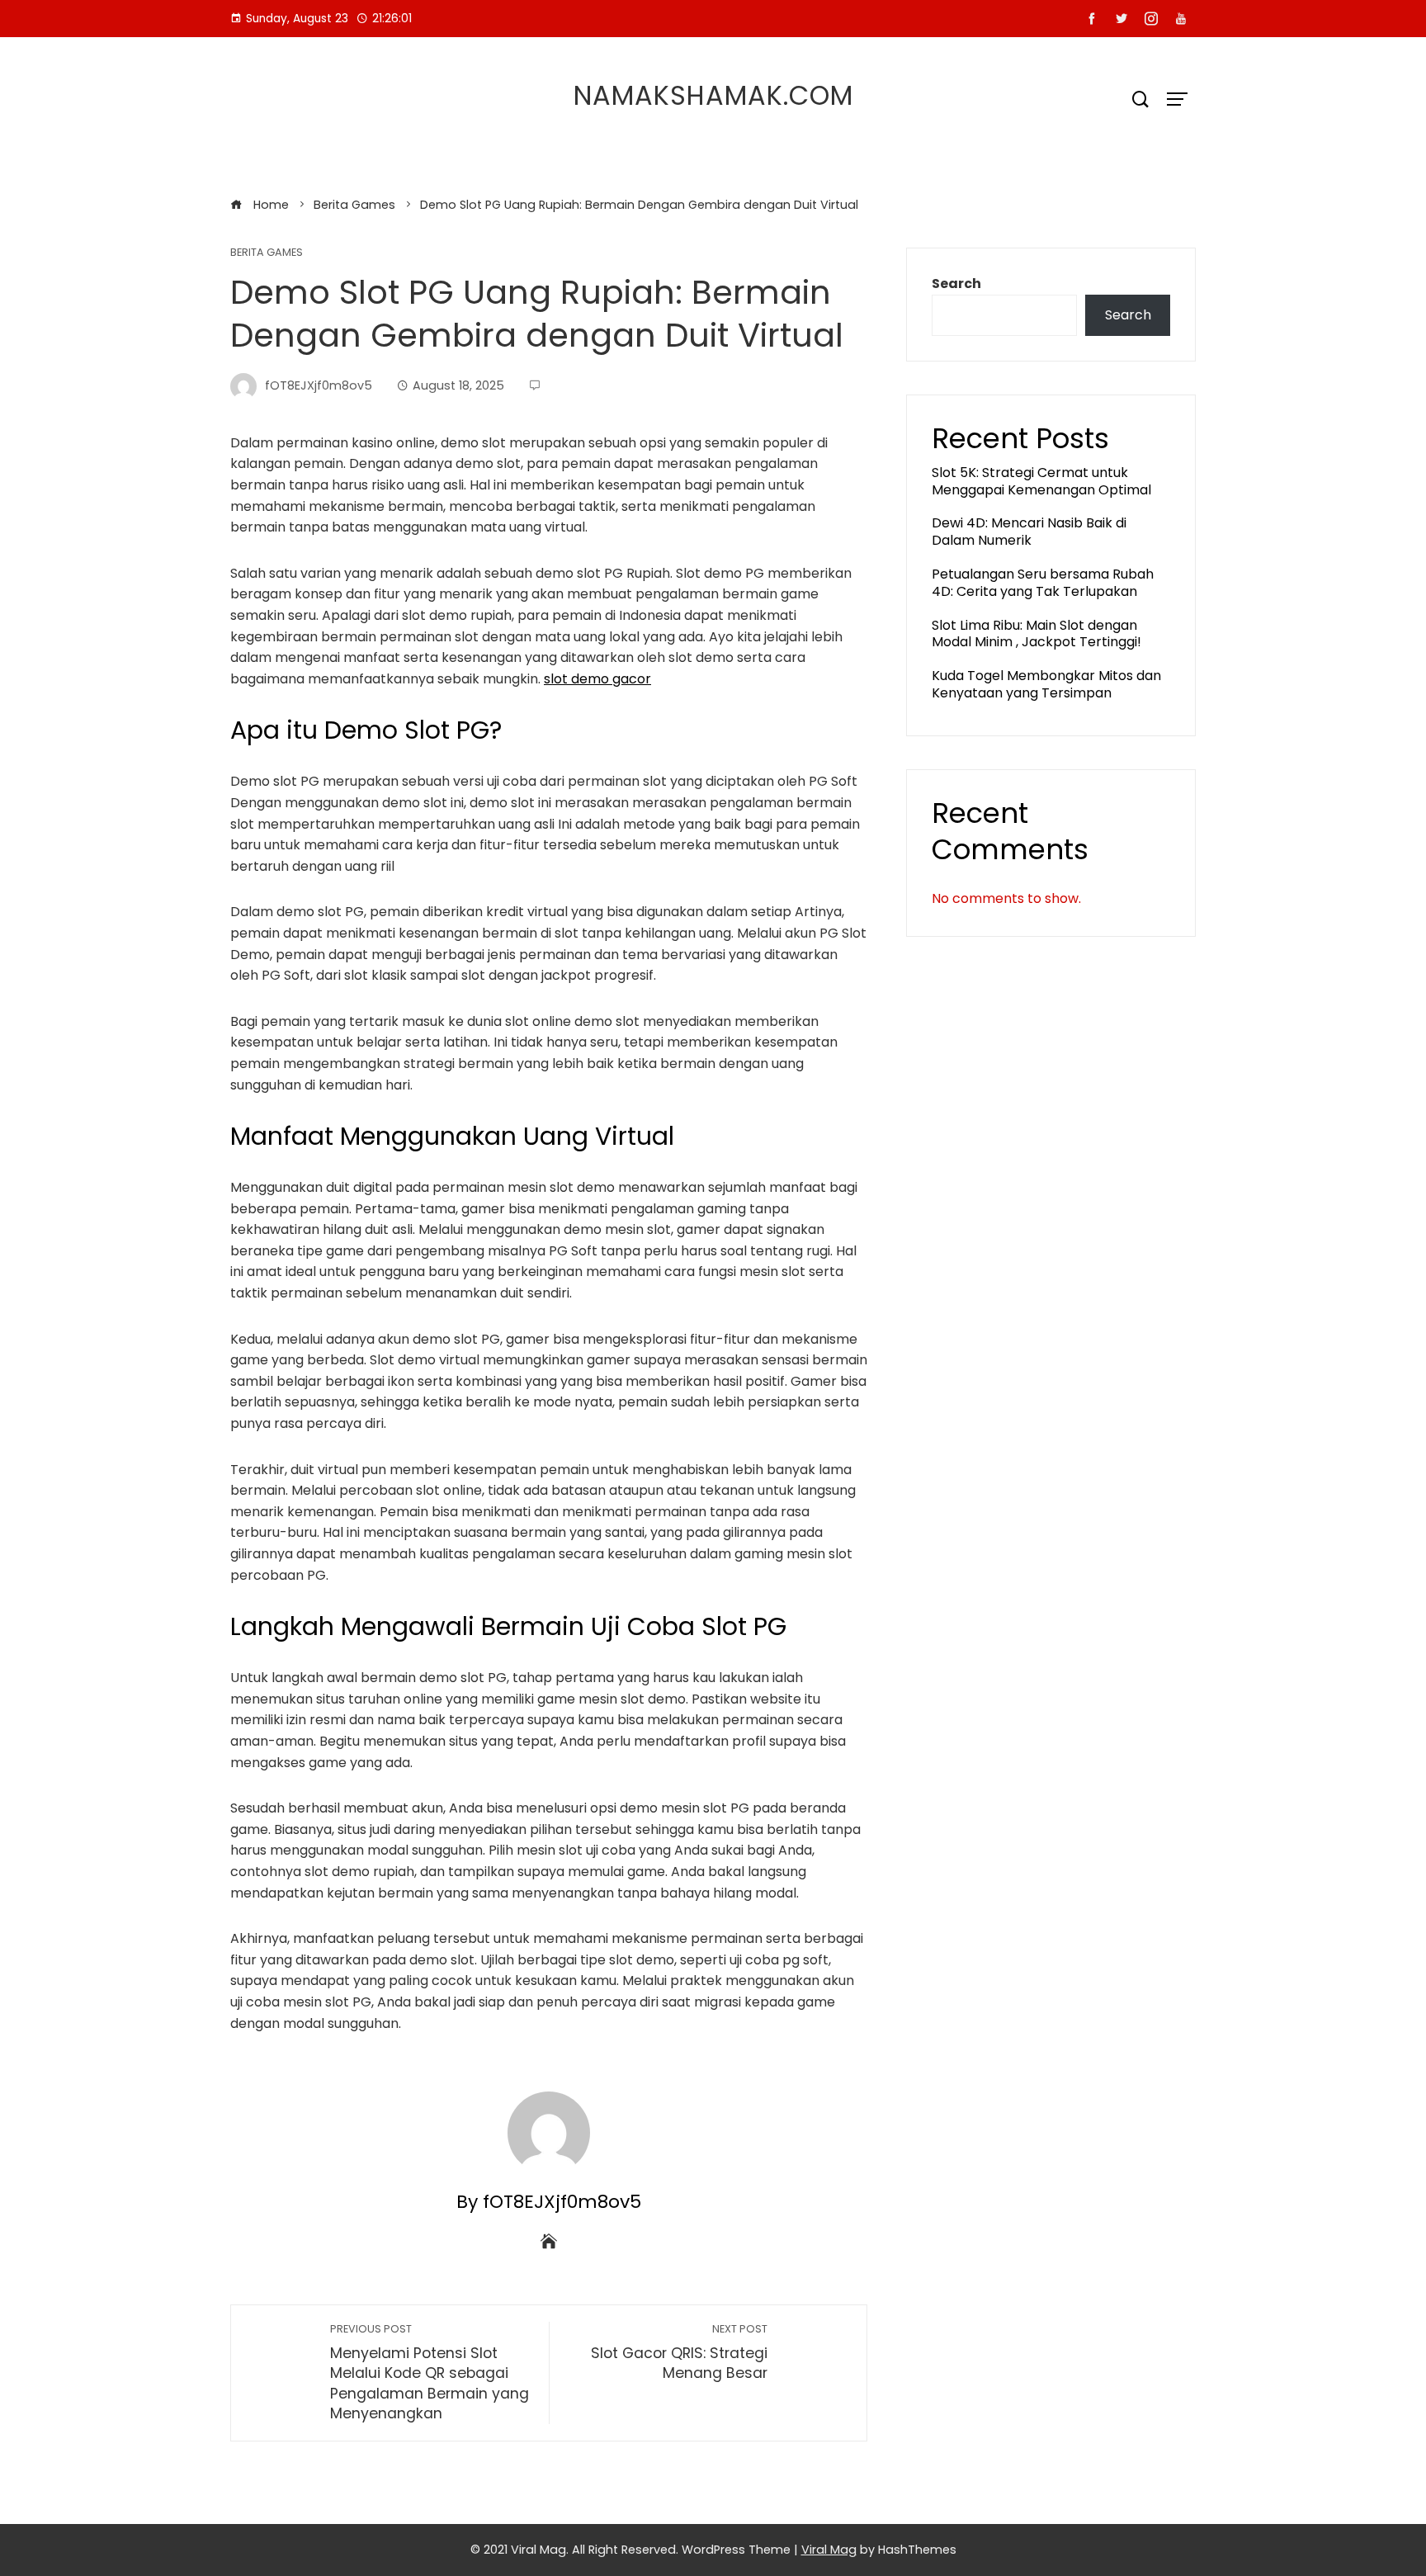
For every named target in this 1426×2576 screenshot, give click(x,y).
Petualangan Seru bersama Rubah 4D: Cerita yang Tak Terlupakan (1043, 583)
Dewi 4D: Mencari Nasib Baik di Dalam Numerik (1029, 532)
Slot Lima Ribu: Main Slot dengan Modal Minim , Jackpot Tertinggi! (1036, 634)
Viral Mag (829, 2550)
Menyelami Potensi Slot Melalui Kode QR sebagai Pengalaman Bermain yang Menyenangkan (430, 2373)
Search (956, 284)
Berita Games (267, 253)
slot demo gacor (597, 679)
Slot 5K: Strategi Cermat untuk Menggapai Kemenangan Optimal (1041, 481)
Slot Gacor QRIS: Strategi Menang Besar (679, 2353)
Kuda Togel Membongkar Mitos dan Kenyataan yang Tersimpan (1046, 684)
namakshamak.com (713, 95)
